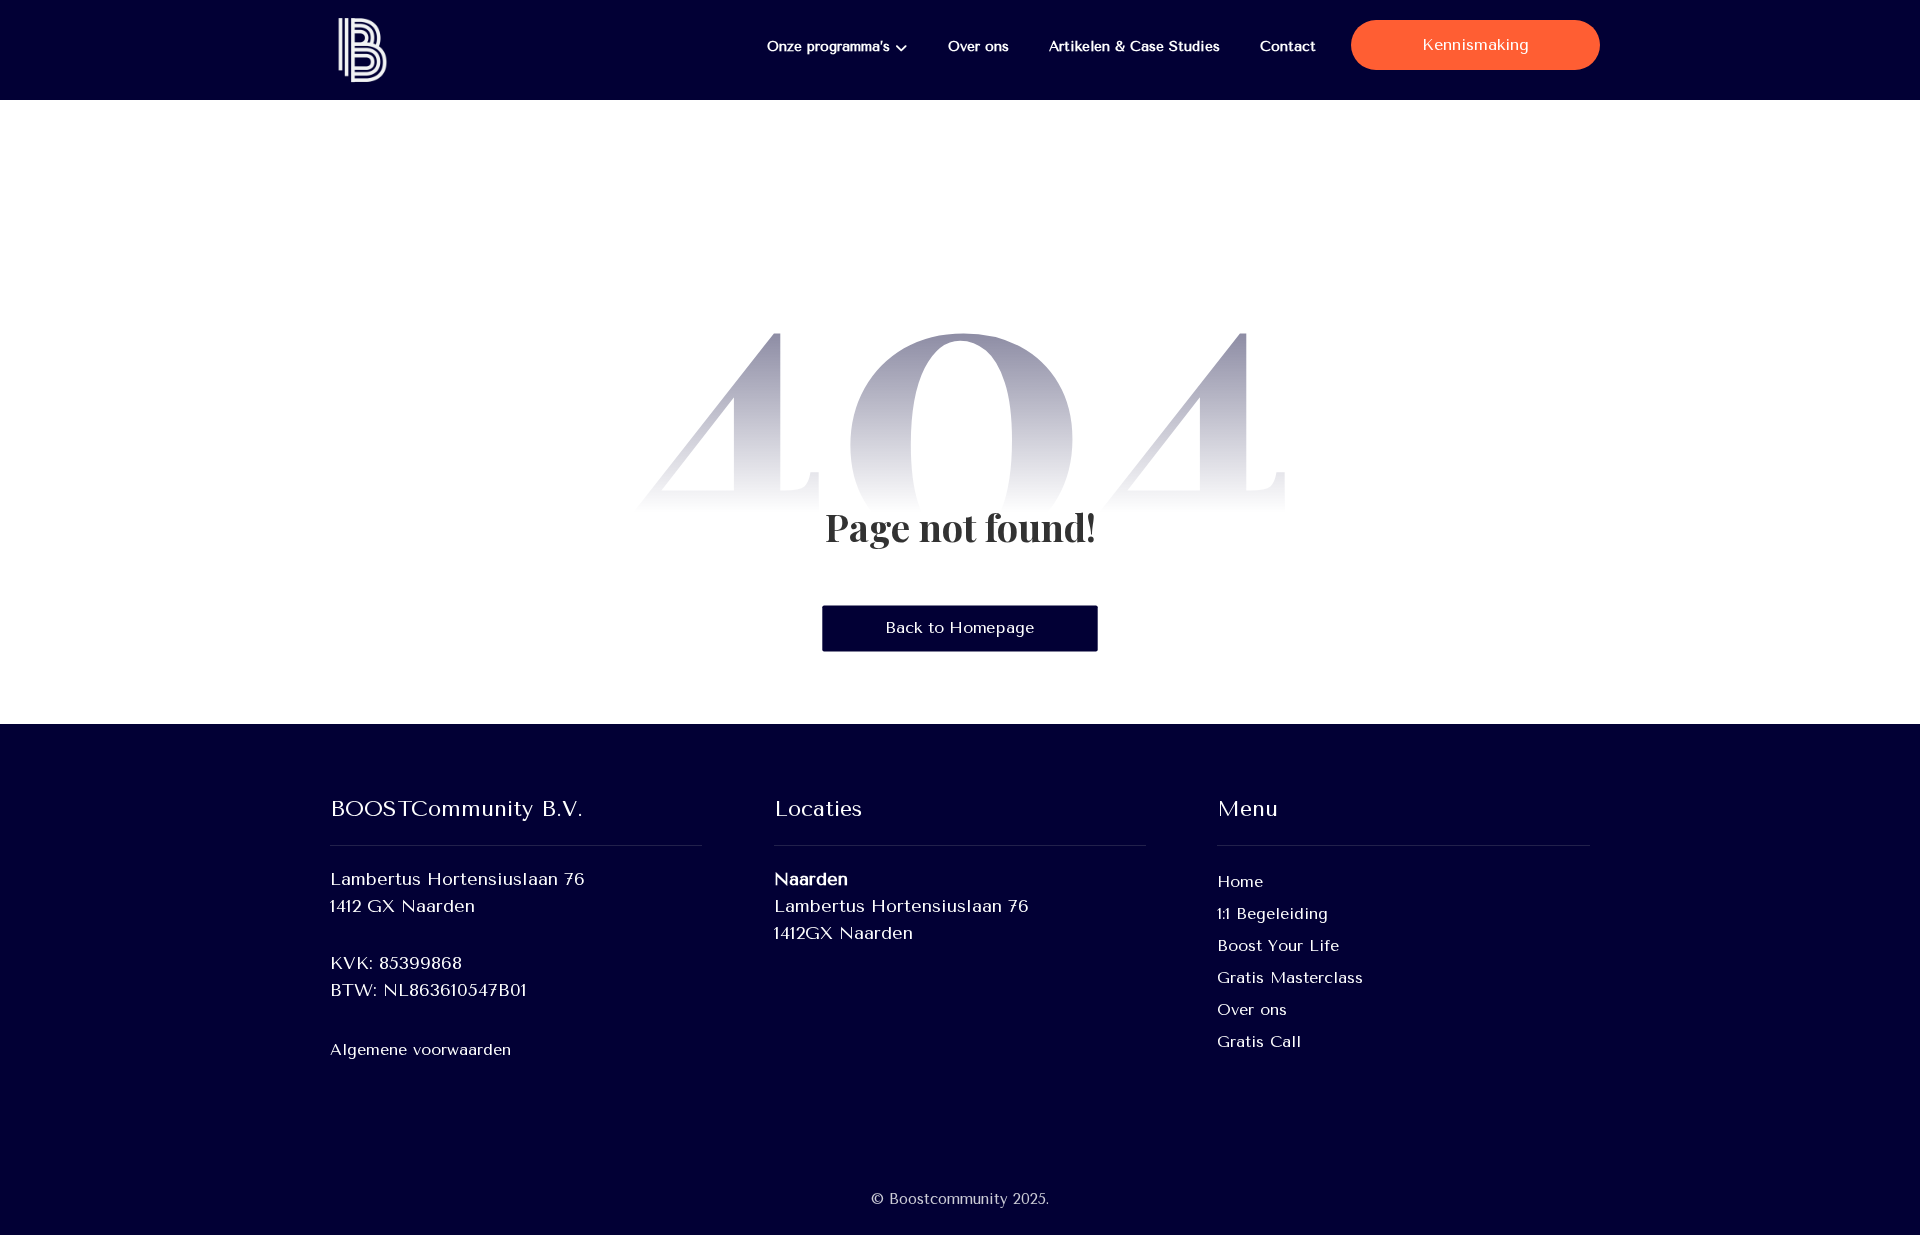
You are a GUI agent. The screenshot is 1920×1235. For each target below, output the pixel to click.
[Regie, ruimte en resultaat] (360, 50)
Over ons (1252, 1009)
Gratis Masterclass (1290, 977)
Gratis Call (1259, 1041)
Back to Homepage (959, 628)
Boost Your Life (1278, 945)
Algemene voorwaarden (420, 1049)
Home (1240, 881)
